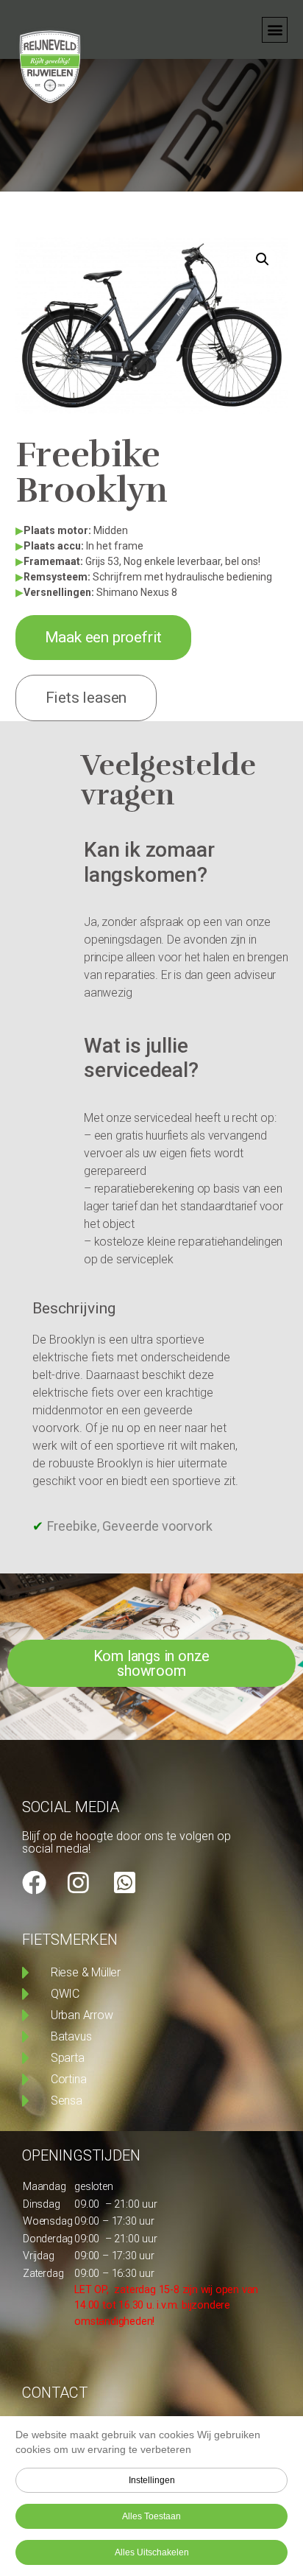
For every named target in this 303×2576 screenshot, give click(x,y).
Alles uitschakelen (152, 2552)
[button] (275, 30)
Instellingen (152, 2480)
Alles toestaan (151, 2516)
